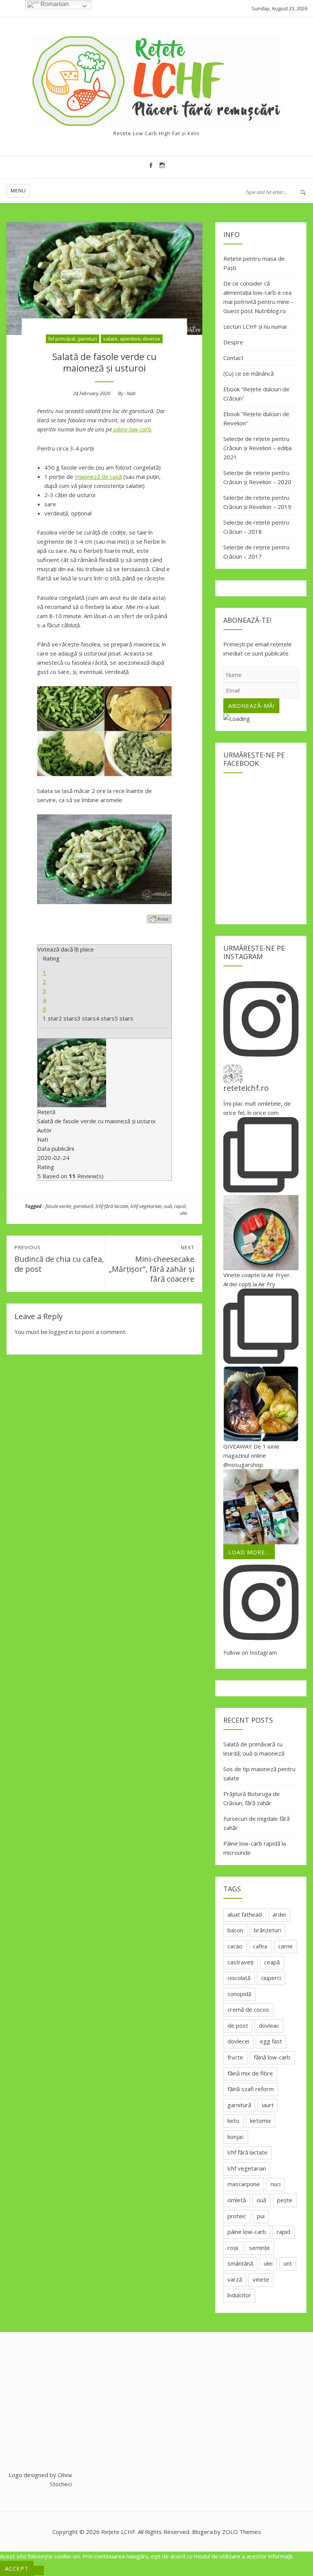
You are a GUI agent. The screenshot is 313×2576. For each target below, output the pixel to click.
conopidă (239, 1994)
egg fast (271, 2041)
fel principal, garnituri (73, 339)
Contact (233, 358)
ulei (183, 1213)
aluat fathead (245, 1914)
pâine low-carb (132, 429)
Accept (17, 2568)
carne (286, 1946)
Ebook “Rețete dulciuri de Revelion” (256, 418)
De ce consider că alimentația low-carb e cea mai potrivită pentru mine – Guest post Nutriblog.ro (259, 297)
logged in (61, 1332)
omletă (237, 2200)
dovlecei (238, 2041)
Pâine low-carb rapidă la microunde (255, 1848)
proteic (237, 2216)
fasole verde (58, 1206)
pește (285, 2200)
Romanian (54, 4)
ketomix (261, 2121)
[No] (39, 2570)
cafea (260, 1946)
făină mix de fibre (250, 2073)
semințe (259, 2248)
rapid (180, 1206)
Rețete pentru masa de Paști (254, 263)
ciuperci (271, 1978)
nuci (276, 2184)
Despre (233, 342)
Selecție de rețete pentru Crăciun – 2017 (256, 552)
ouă (168, 1206)
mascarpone (244, 2184)
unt (288, 2263)
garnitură (83, 1206)
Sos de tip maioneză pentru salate (259, 1773)
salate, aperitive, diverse (132, 339)
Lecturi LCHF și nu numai (255, 326)
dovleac (269, 2025)
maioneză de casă (98, 476)
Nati (131, 393)
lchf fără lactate (112, 1206)
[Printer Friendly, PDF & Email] (159, 919)
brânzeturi (267, 1930)
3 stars (86, 1018)
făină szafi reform (251, 2089)
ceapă (272, 1962)
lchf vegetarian (146, 1206)
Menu (18, 191)
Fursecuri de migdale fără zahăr (257, 1823)
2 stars (68, 1018)
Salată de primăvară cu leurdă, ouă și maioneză (254, 1749)
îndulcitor (239, 2295)
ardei (279, 1914)
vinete (261, 2279)
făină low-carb (272, 2057)
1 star (51, 1018)
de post (238, 2025)
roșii (233, 2248)
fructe (235, 2057)
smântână (240, 2263)
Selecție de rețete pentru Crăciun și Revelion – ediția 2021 (257, 448)
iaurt (268, 2105)
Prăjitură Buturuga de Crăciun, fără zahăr (252, 1798)
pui (261, 2216)
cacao (235, 1946)
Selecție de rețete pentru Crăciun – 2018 (256, 527)
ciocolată (239, 1978)
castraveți (240, 1962)
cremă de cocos (248, 2009)
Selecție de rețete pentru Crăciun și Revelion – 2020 (257, 477)
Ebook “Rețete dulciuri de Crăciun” (256, 394)
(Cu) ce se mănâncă (248, 373)
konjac (236, 2137)
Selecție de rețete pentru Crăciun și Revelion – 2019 (257, 502)
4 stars (105, 1018)
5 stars (124, 1018)
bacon (235, 1930)
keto (233, 2121)
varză (235, 2279)
